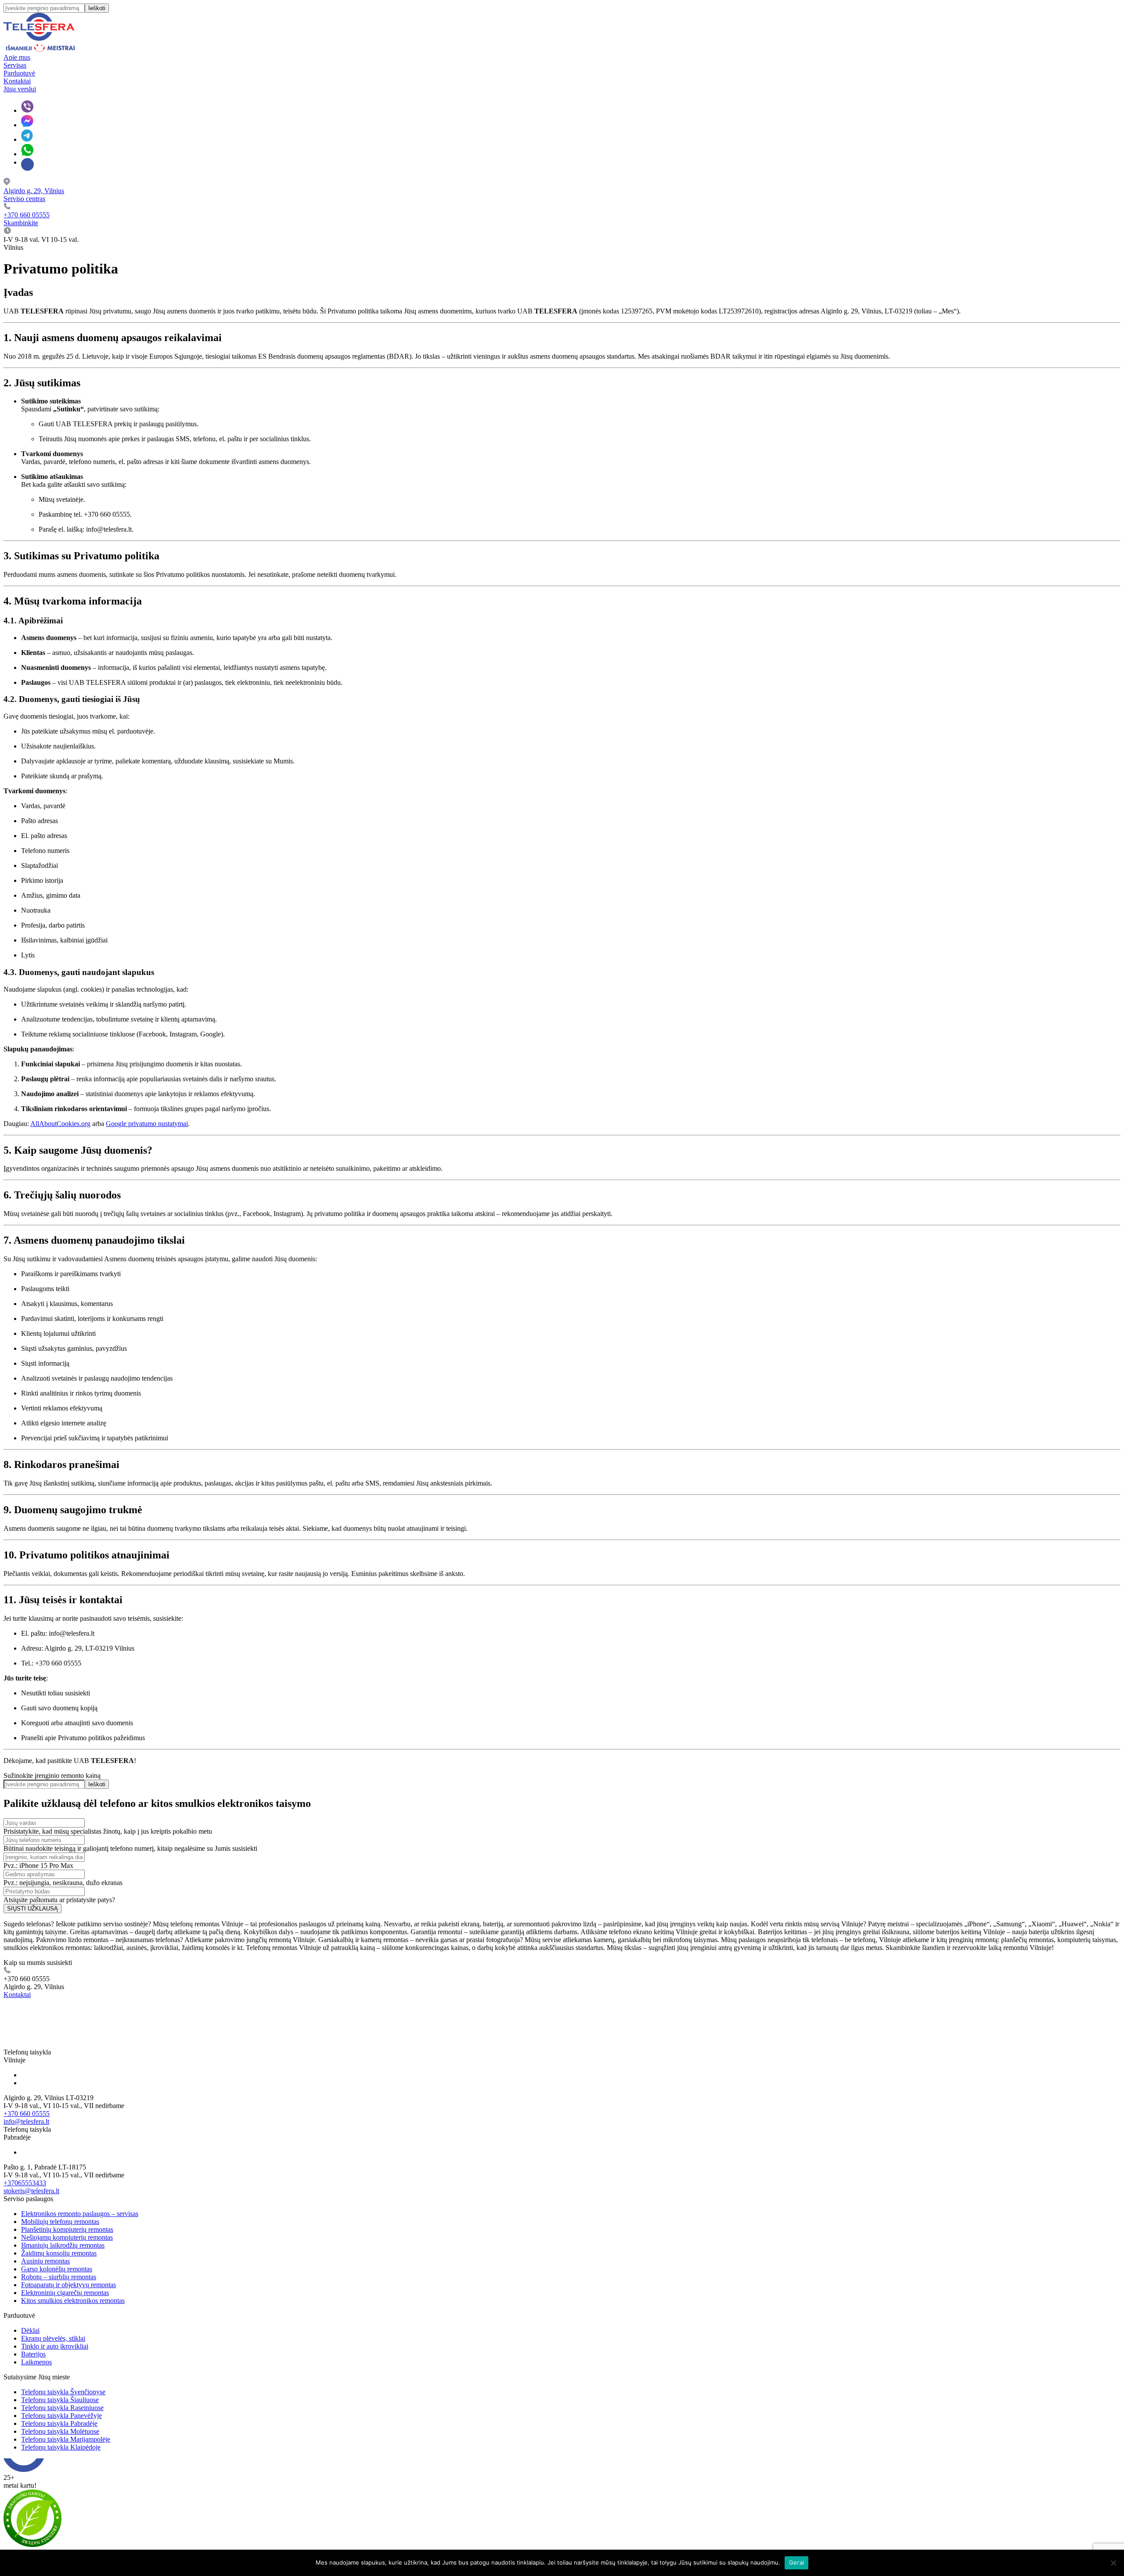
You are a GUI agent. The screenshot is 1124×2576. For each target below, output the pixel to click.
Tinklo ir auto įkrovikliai (55, 2346)
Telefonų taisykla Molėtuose (60, 2431)
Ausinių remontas (45, 2261)
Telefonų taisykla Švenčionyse (63, 2392)
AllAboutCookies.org (60, 1124)
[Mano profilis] (27, 164)
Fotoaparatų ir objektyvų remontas (68, 2285)
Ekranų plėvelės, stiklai (53, 2338)
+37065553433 (25, 2183)
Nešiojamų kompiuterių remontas (67, 2237)
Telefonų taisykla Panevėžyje (61, 2416)
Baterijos (33, 2354)
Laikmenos (36, 2362)
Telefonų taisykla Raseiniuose (62, 2408)
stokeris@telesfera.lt (31, 2191)
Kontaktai (17, 81)
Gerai (796, 2562)
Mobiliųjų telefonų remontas (60, 2222)
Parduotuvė (19, 73)
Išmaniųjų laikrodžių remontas (63, 2245)
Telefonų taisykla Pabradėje (59, 2423)
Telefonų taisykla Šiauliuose (60, 2400)
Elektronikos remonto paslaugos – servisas (80, 2214)
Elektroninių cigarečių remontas (65, 2293)
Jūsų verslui (20, 89)
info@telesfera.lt (26, 2121)
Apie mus (17, 57)
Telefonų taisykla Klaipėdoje (61, 2447)
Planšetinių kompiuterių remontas (67, 2229)
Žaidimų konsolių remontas (59, 2253)
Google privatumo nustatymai (147, 1124)
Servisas (15, 65)
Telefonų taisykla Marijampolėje (66, 2439)
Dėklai (30, 2330)
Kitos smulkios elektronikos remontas (73, 2301)
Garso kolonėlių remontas (57, 2269)
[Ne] (1113, 2563)
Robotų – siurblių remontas (59, 2277)
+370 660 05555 (27, 2114)
